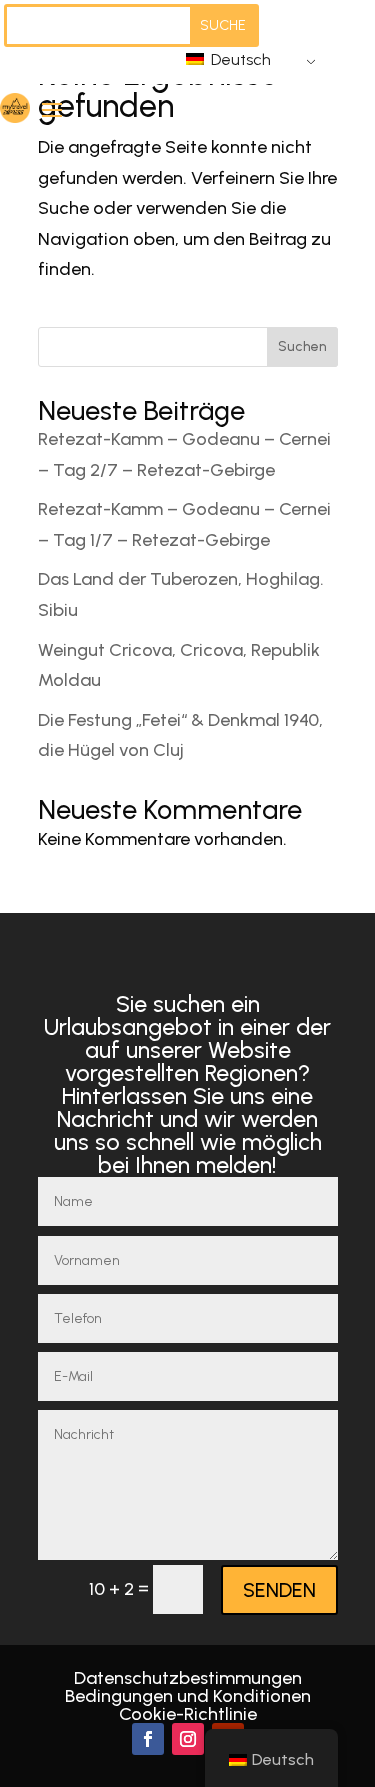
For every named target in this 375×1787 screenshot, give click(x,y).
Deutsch (239, 59)
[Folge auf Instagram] (188, 1739)
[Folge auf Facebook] (148, 1739)
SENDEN (279, 1590)
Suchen (302, 346)
